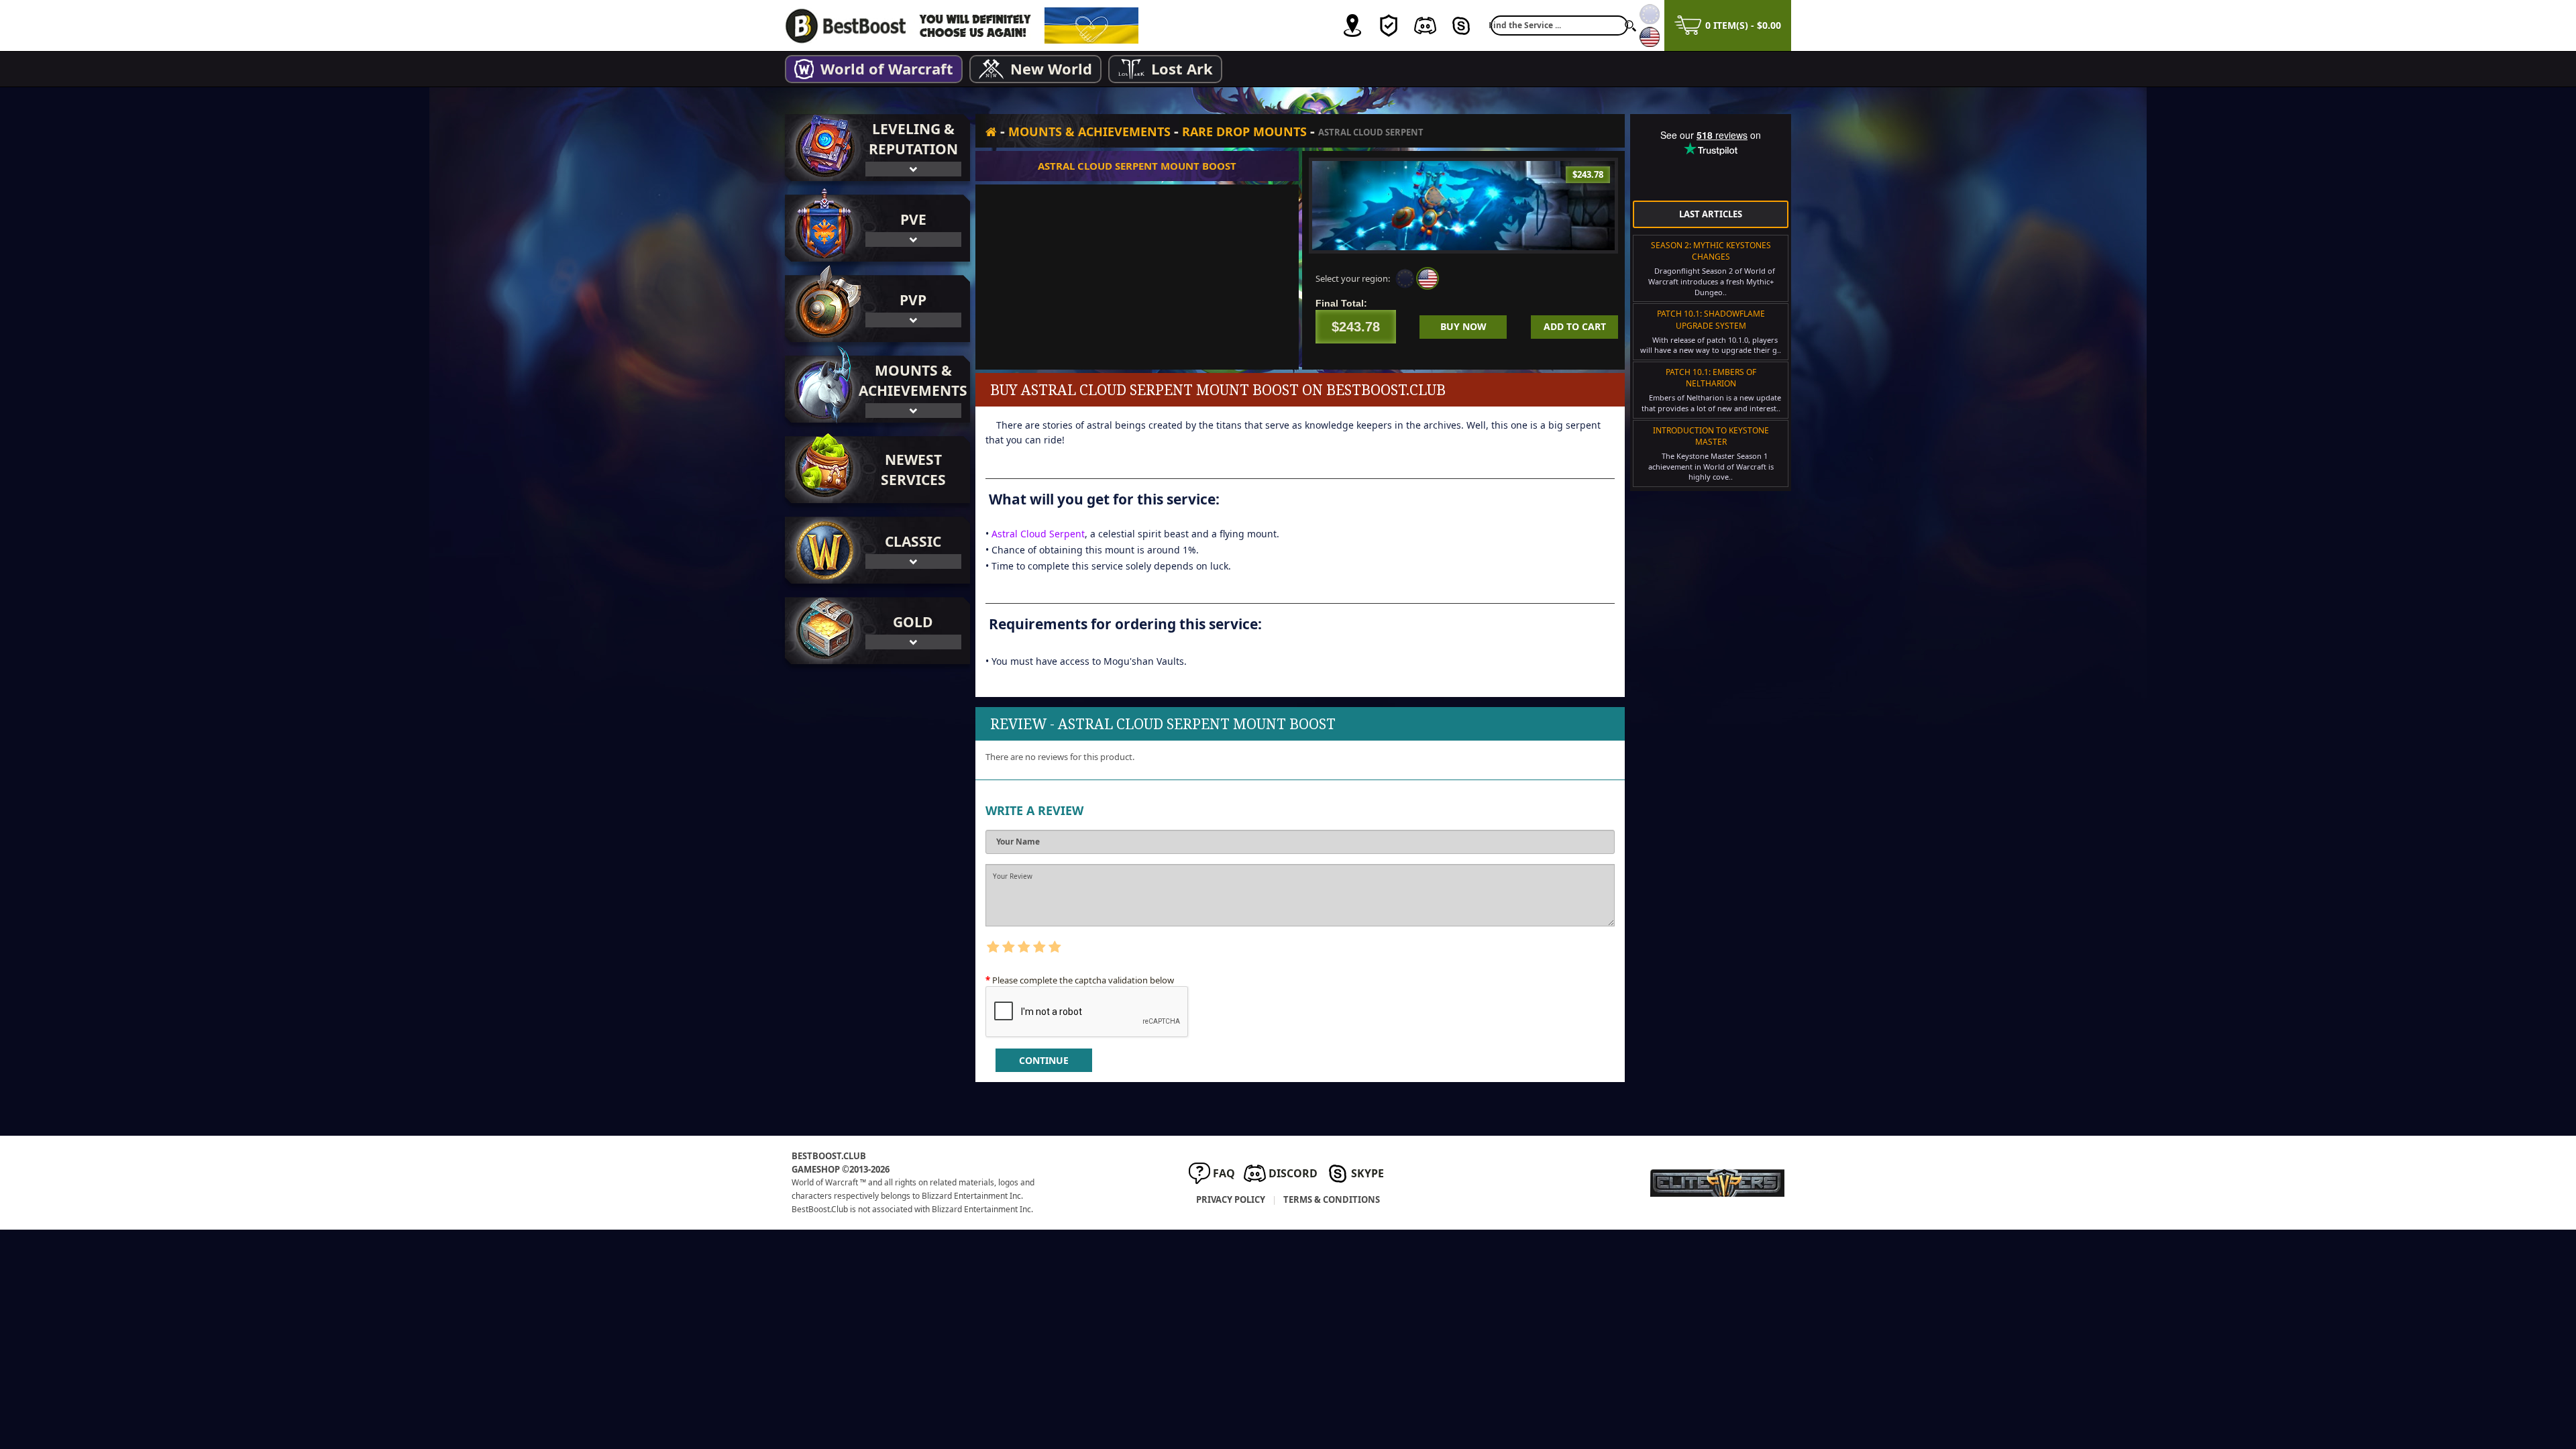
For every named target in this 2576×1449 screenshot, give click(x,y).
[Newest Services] (877, 470)
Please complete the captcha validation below (1083, 980)
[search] (1630, 25)
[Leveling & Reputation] (822, 148)
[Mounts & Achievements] (822, 389)
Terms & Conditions (1332, 1199)
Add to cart (1575, 326)
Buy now (1463, 326)
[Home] (991, 131)
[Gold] (822, 631)
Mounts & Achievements (1089, 131)
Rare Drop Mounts (1244, 131)
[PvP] (822, 309)
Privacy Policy (1231, 1199)
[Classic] (822, 550)
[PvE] (822, 228)
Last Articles (1711, 214)
